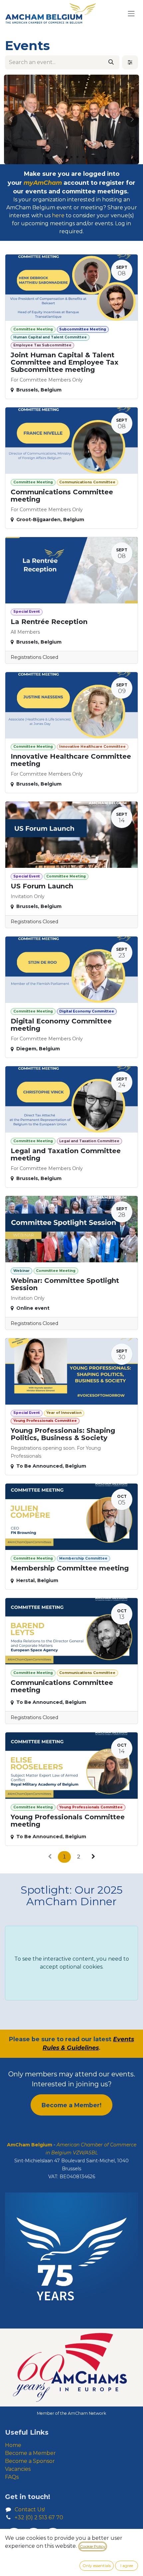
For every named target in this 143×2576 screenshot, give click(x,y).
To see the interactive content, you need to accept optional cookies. (72, 1963)
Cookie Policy (93, 2546)
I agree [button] (127, 2566)
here (58, 215)
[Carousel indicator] (60, 157)
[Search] (111, 62)
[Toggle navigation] (131, 13)
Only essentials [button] (97, 2566)
